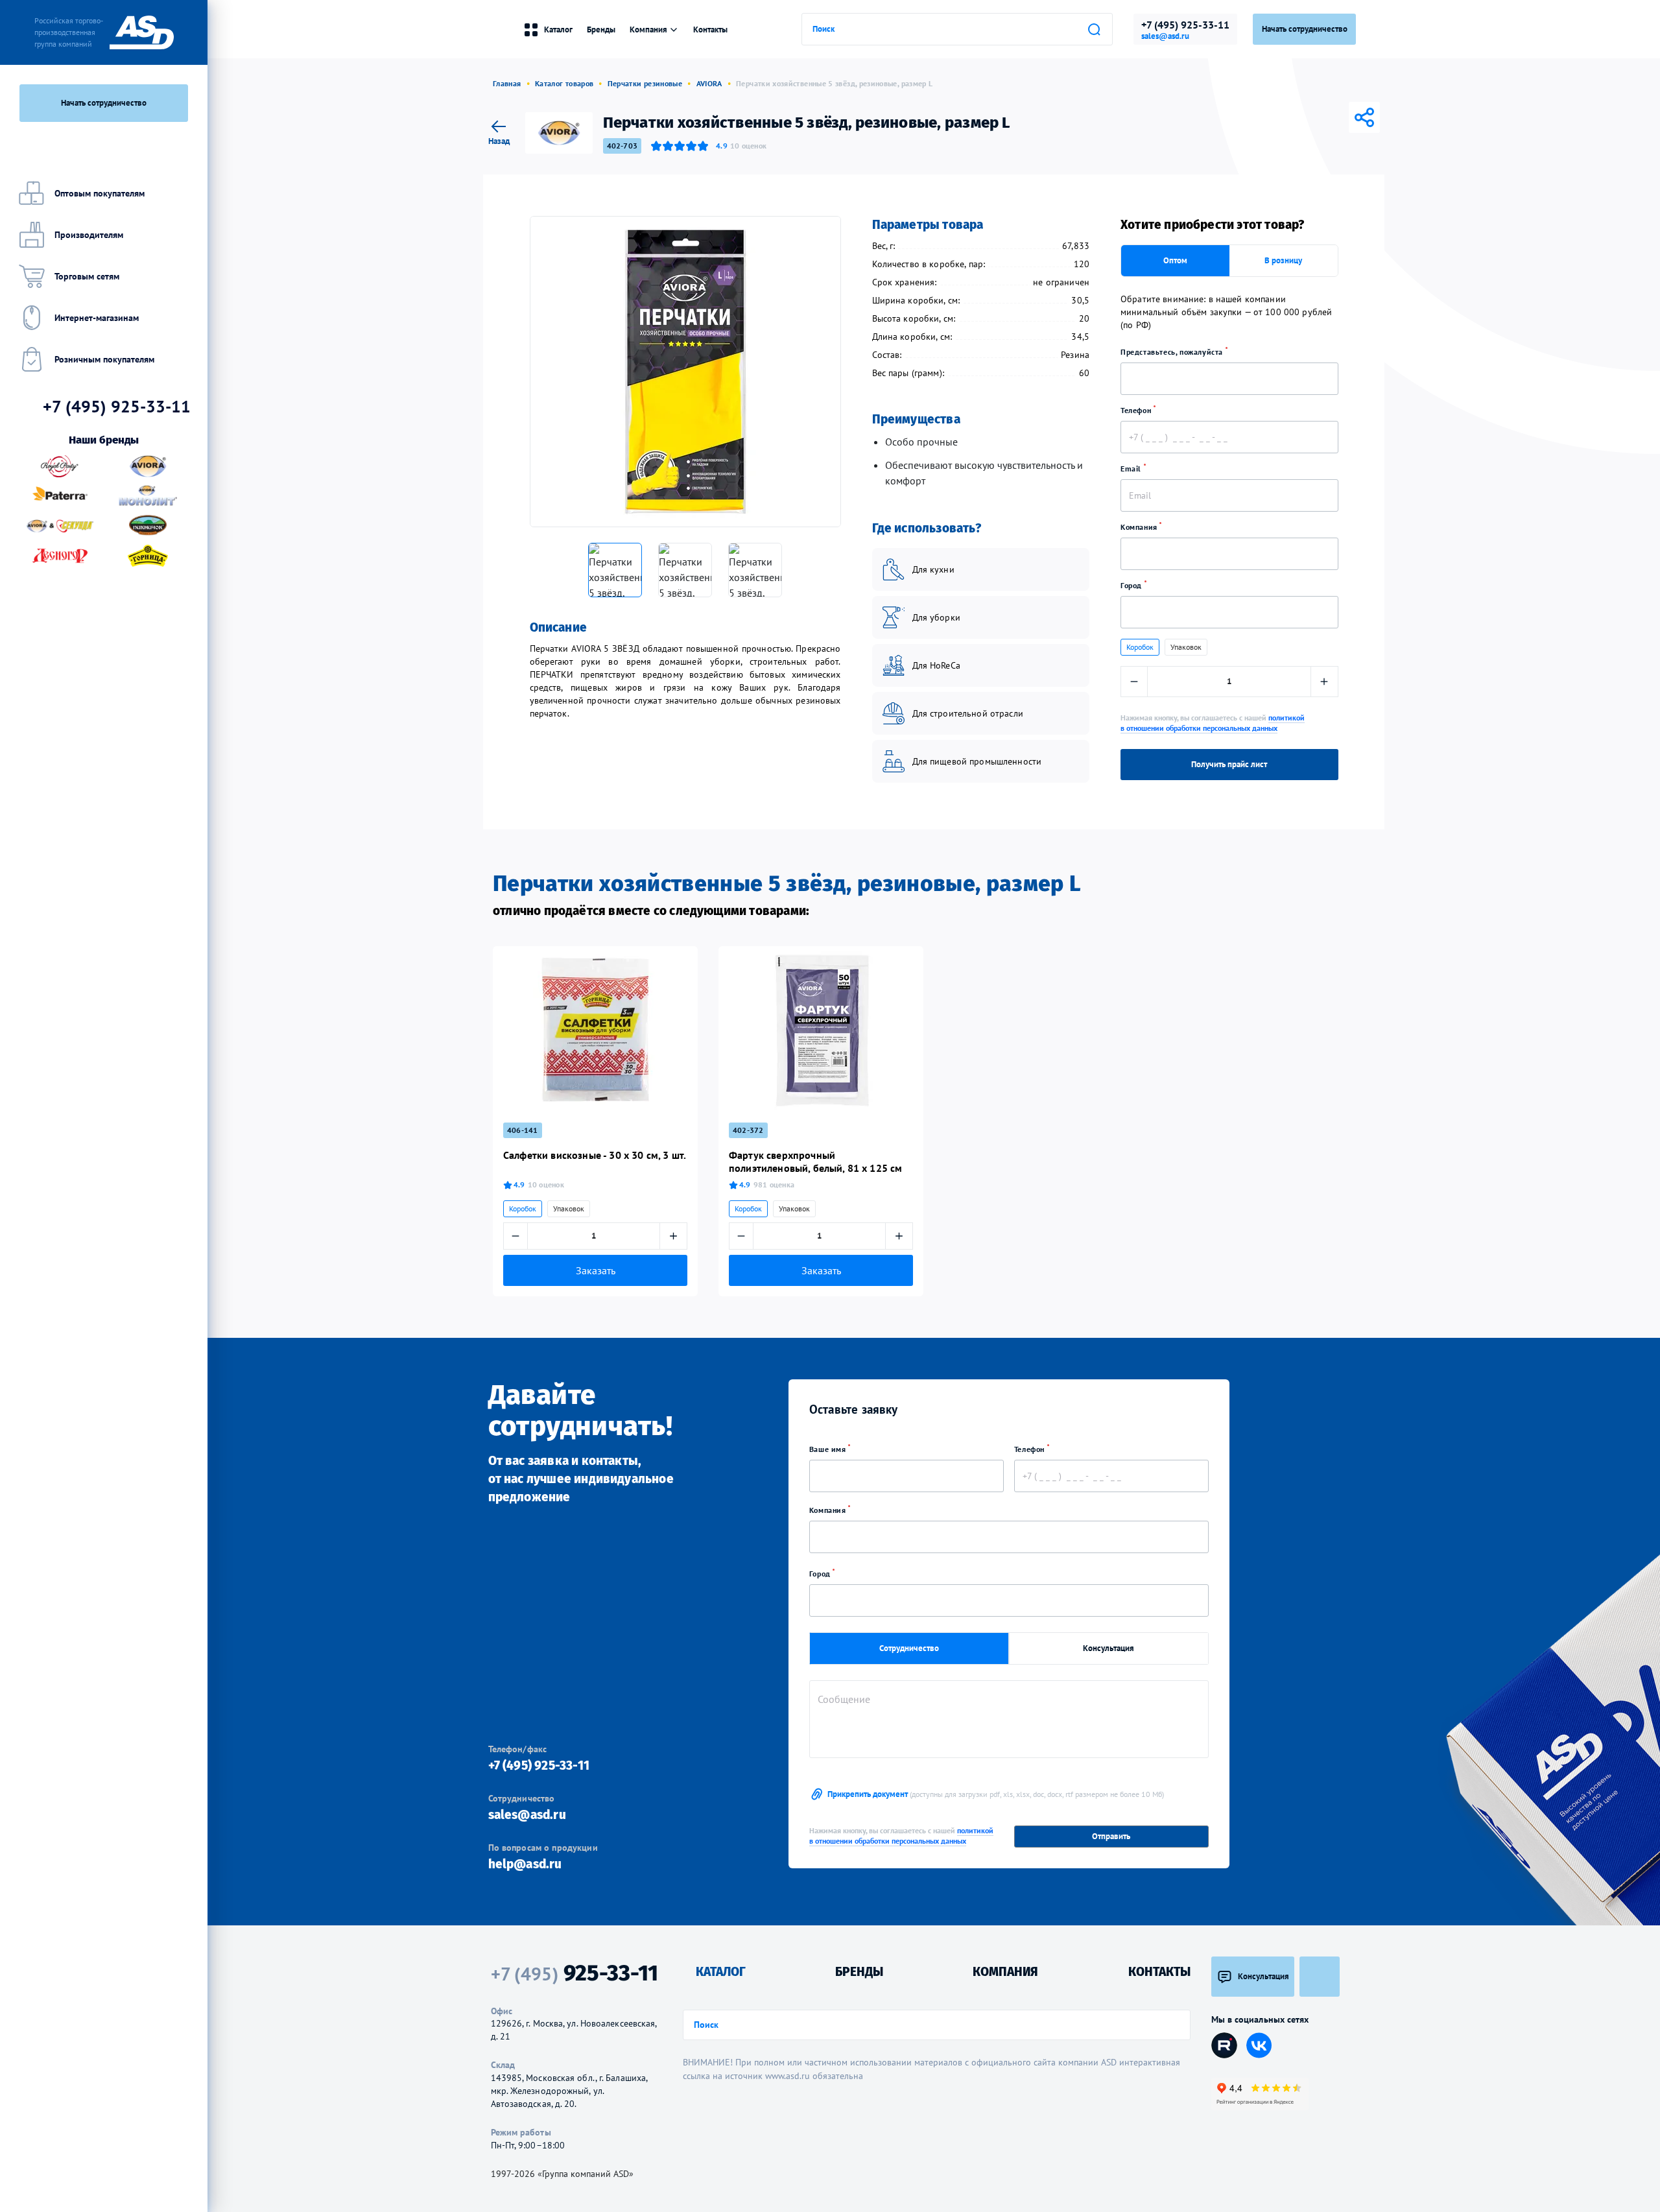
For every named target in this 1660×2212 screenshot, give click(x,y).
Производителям (89, 235)
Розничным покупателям (104, 359)
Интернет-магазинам (97, 318)
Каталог (558, 30)
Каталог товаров (564, 83)
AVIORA (709, 83)
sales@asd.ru (1165, 36)
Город (1132, 585)
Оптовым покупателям (100, 193)
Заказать (596, 1270)
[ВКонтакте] (1292, 117)
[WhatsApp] (1346, 117)
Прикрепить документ (996, 1794)
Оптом (1175, 260)
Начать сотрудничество (104, 103)
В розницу (1283, 260)
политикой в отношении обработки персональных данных (1213, 723)
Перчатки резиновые (645, 83)
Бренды (601, 30)
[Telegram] (1310, 117)
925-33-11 (575, 1973)
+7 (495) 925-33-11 (1185, 25)
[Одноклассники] (1328, 117)
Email (1132, 469)
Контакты (710, 30)
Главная (507, 83)
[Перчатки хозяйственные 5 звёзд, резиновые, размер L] (685, 372)
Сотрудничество (909, 1648)
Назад (499, 140)
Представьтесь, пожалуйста (1173, 352)
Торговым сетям (87, 276)
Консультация (1109, 1648)
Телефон (1137, 410)
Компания (1140, 527)
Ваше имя (829, 1449)
